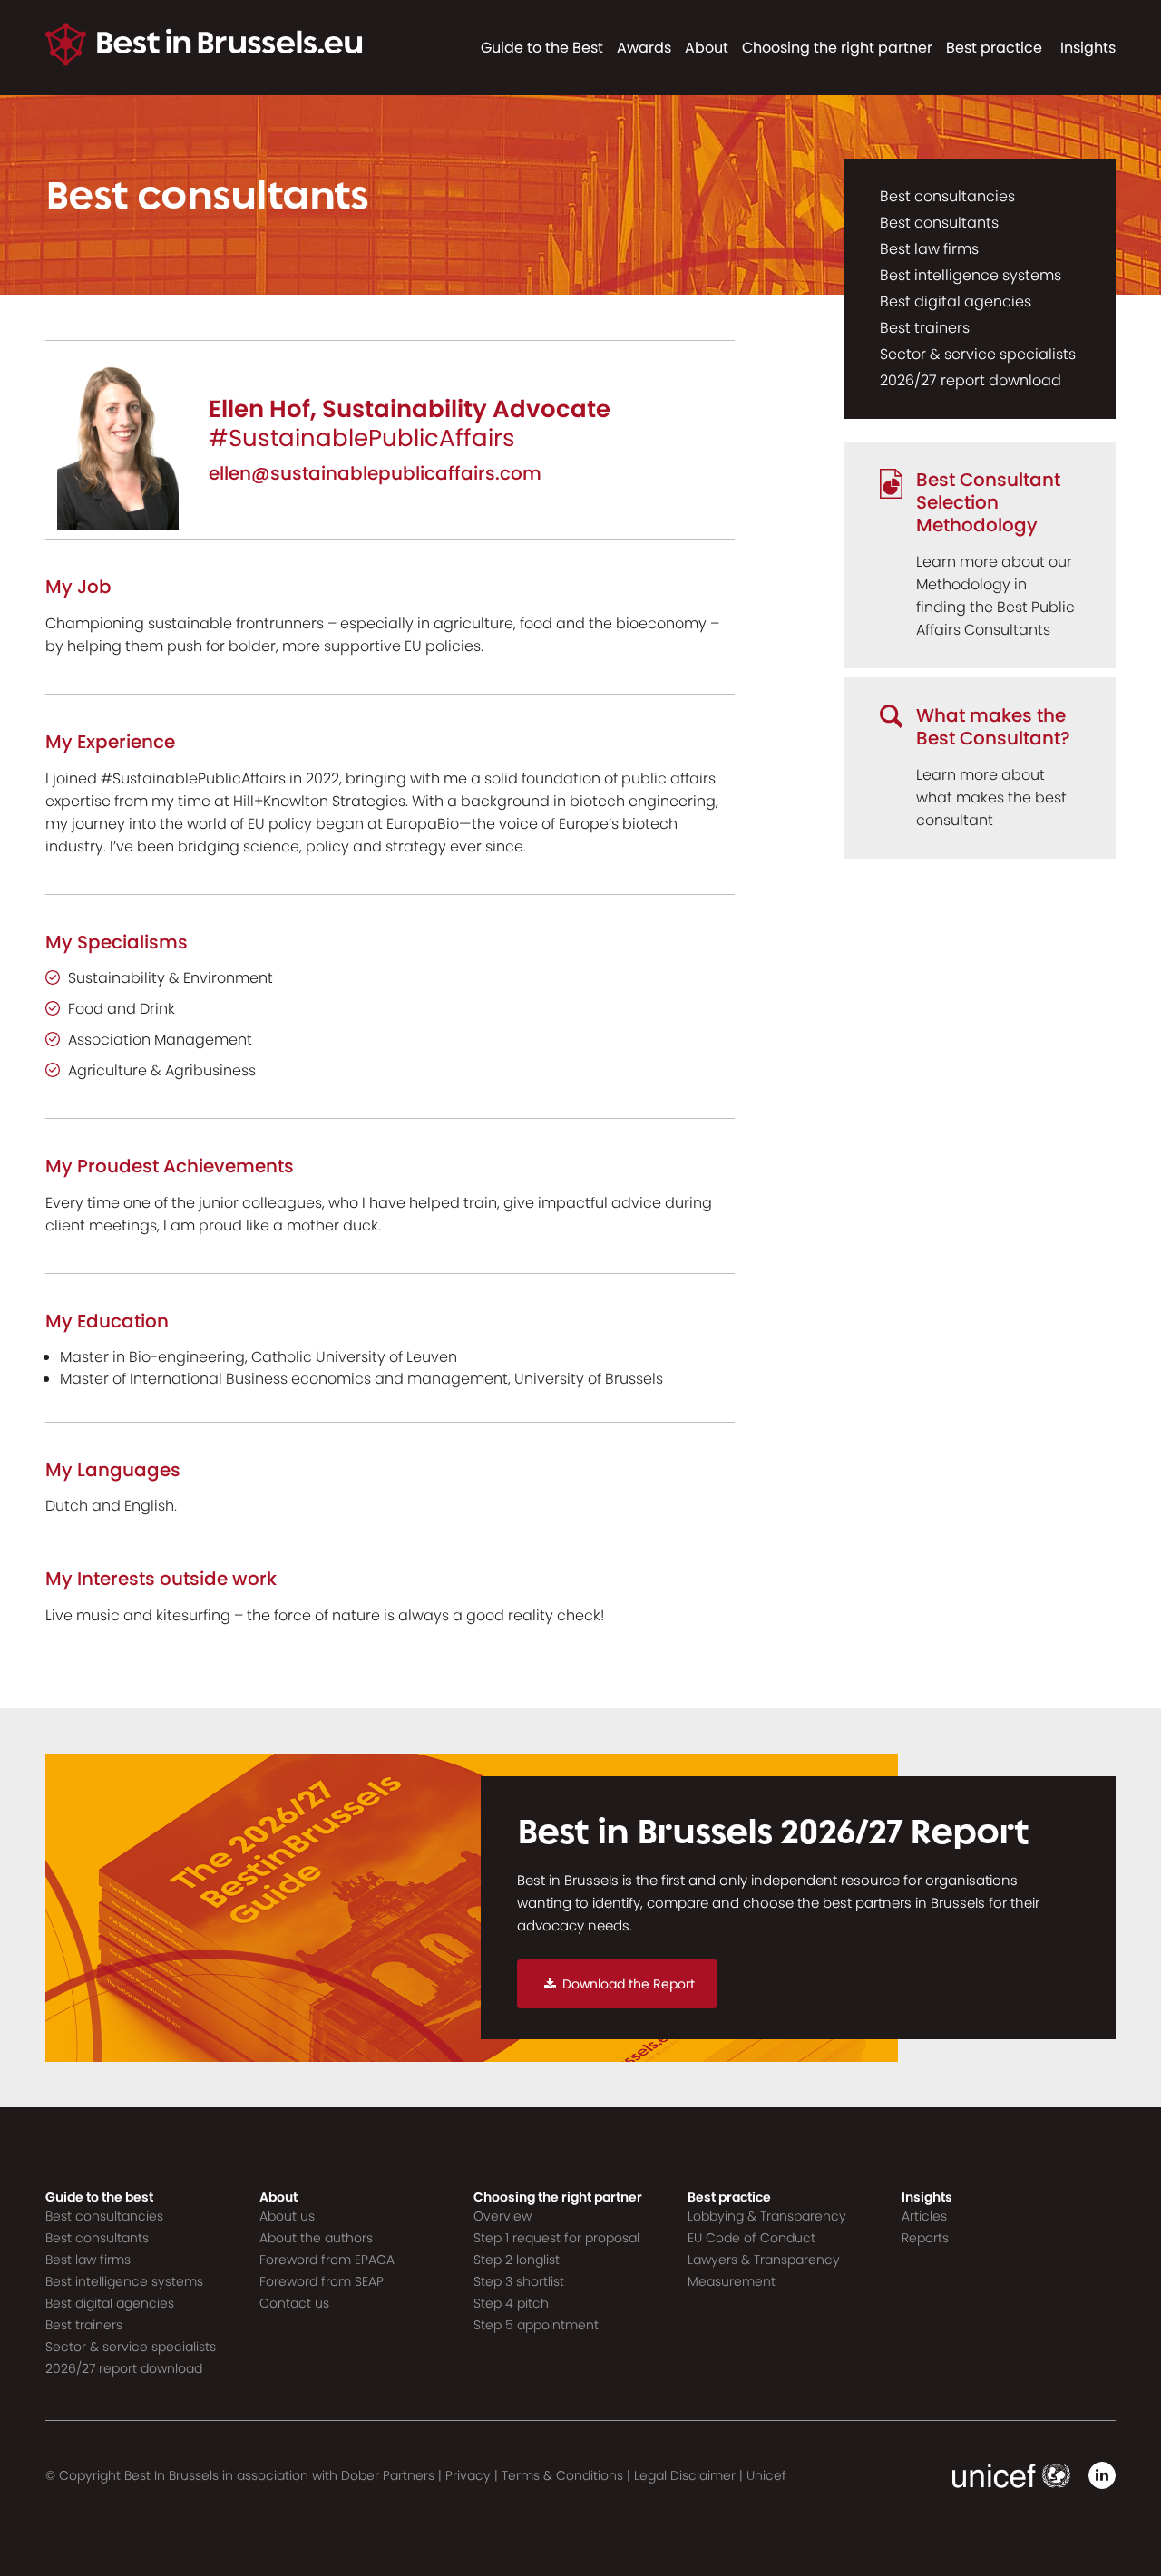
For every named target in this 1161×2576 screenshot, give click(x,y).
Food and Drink (122, 1009)
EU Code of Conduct (751, 2238)
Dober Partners (388, 2475)
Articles (924, 2216)
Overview (502, 2216)
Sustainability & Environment (171, 978)
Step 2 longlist (517, 2260)
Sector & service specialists (978, 354)
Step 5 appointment (536, 2325)
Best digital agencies (956, 301)
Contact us (294, 2303)
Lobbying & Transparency (767, 2216)
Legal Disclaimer (685, 2475)
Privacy (468, 2475)
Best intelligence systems (971, 275)
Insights (1088, 48)
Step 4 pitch (511, 2303)
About (707, 48)
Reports (925, 2238)
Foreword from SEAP (322, 2281)
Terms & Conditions (562, 2475)
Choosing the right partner (837, 48)
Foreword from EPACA (327, 2260)
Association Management (160, 1040)
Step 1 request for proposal (556, 2238)
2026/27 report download (971, 380)
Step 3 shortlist (519, 2281)
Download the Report (629, 1984)
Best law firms (929, 249)
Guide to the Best (542, 48)
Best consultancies (947, 196)
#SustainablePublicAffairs (362, 438)
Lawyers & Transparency (764, 2260)
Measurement (732, 2281)
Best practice (994, 48)
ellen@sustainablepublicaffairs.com (375, 473)
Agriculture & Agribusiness (162, 1070)
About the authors (316, 2238)
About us (287, 2216)
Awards (644, 48)
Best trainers (925, 328)
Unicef (766, 2475)
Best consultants (939, 223)
